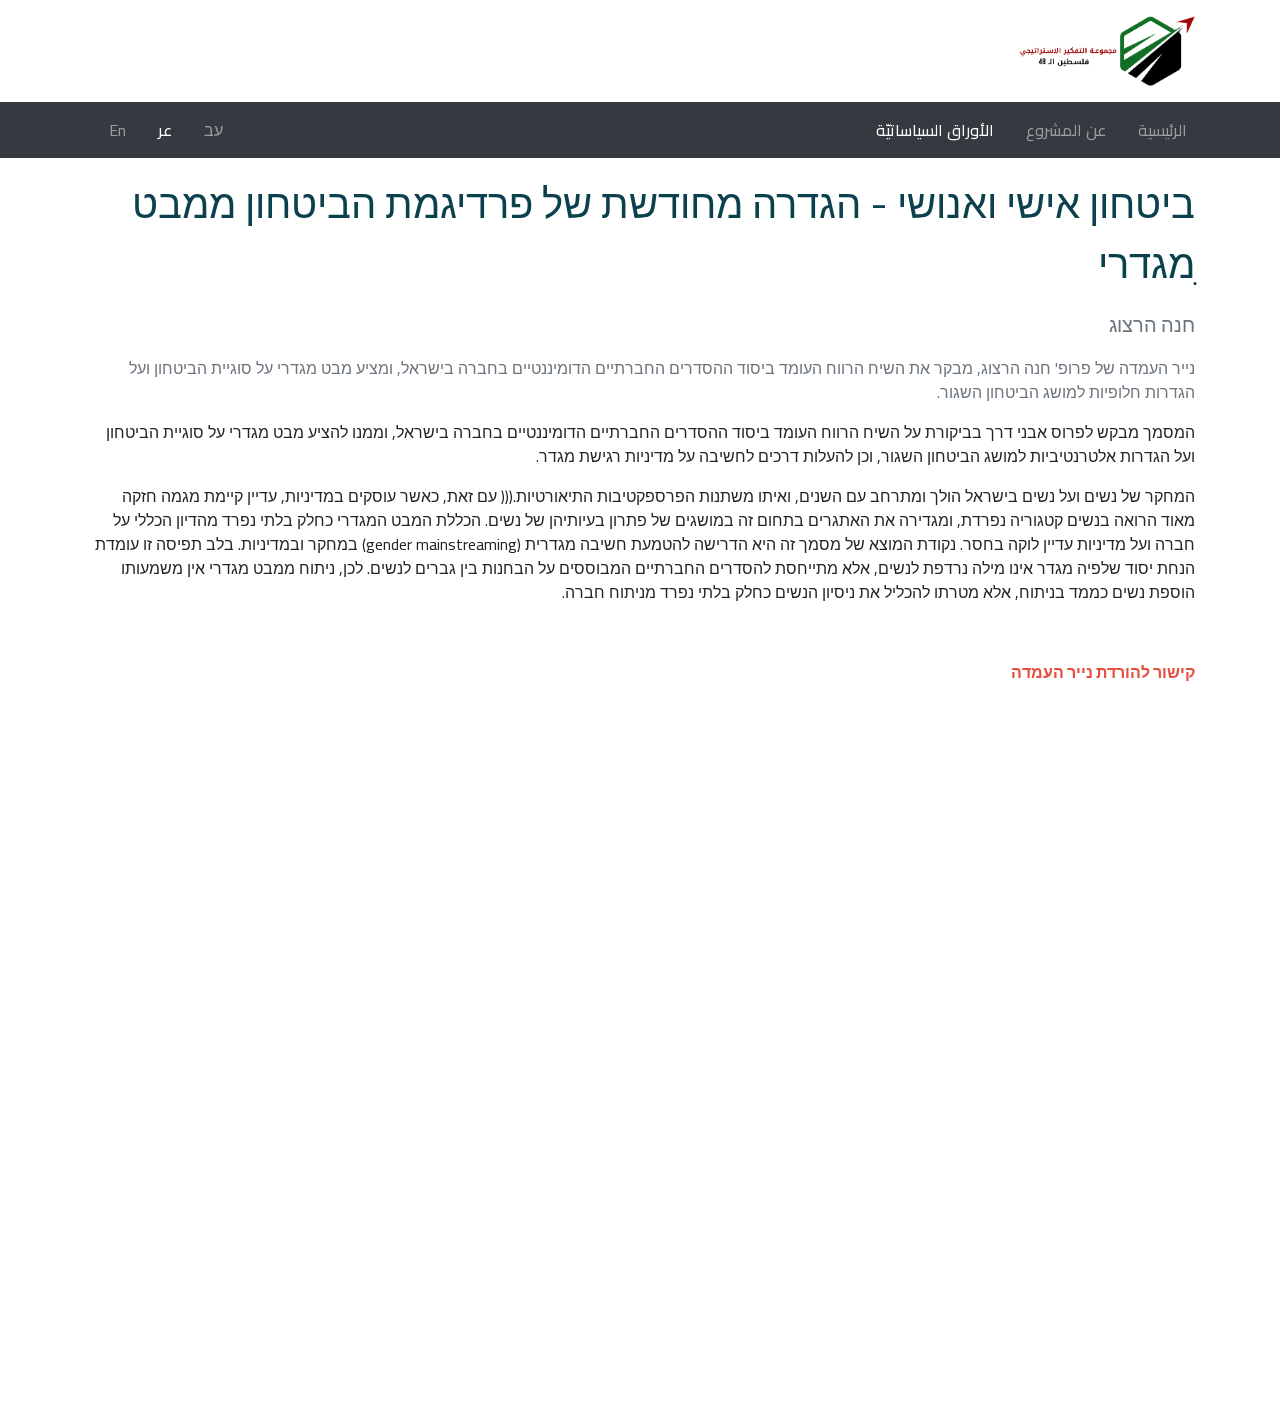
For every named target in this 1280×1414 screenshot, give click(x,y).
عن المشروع (1066, 130)
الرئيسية (1158, 129)
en (117, 130)
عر (165, 130)
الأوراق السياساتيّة (935, 130)
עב (213, 130)
